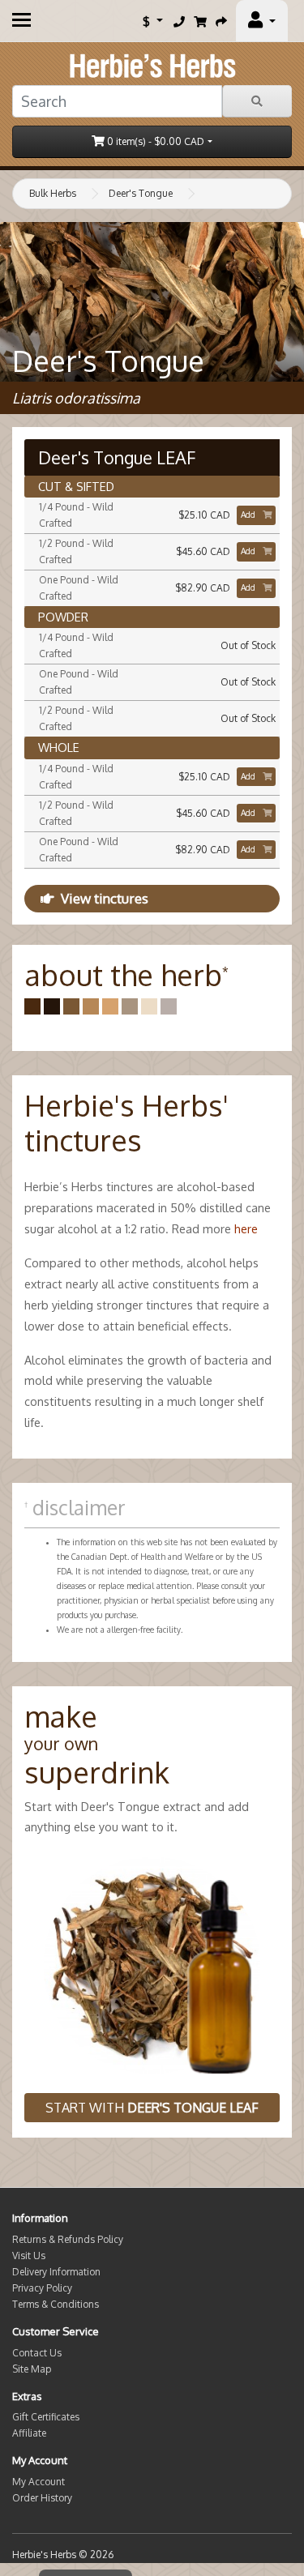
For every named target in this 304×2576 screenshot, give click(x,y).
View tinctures (105, 898)
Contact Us (37, 2353)
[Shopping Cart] (200, 21)
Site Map (32, 2369)
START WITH (152, 2108)
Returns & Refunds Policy (68, 2239)
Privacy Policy (42, 2288)
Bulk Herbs (53, 193)
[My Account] (262, 21)
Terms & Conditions (56, 2304)
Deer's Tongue (141, 193)
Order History (42, 2498)
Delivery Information (56, 2272)
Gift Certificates (46, 2417)
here (246, 1228)
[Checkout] (221, 21)
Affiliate (29, 2433)
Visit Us (29, 2256)
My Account (39, 2482)
